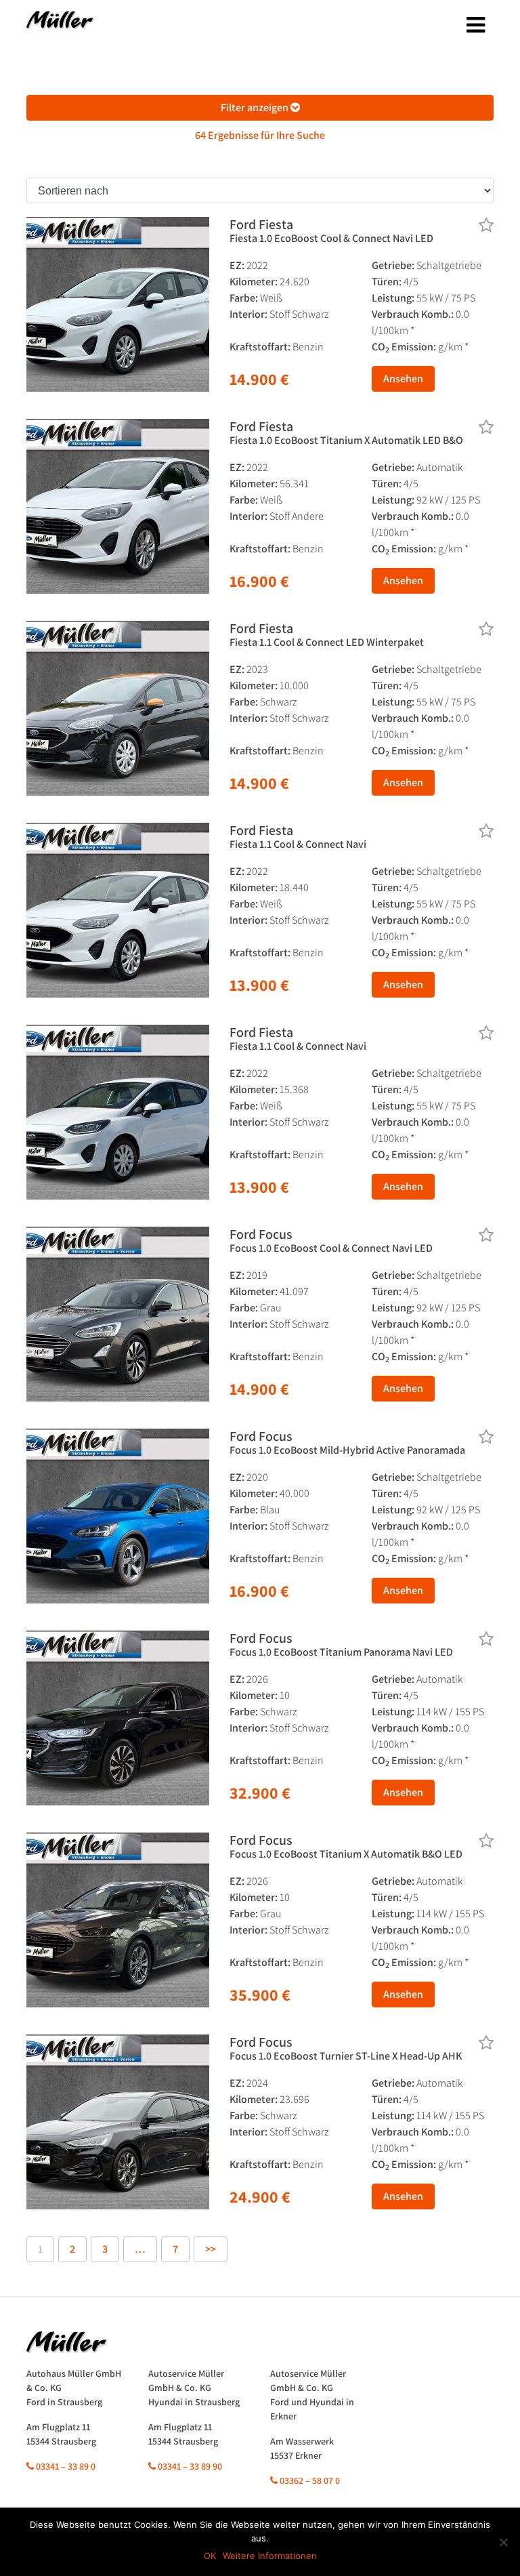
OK (210, 2556)
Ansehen (403, 379)
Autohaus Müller (60, 24)
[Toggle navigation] (476, 25)
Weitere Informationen (270, 2556)
